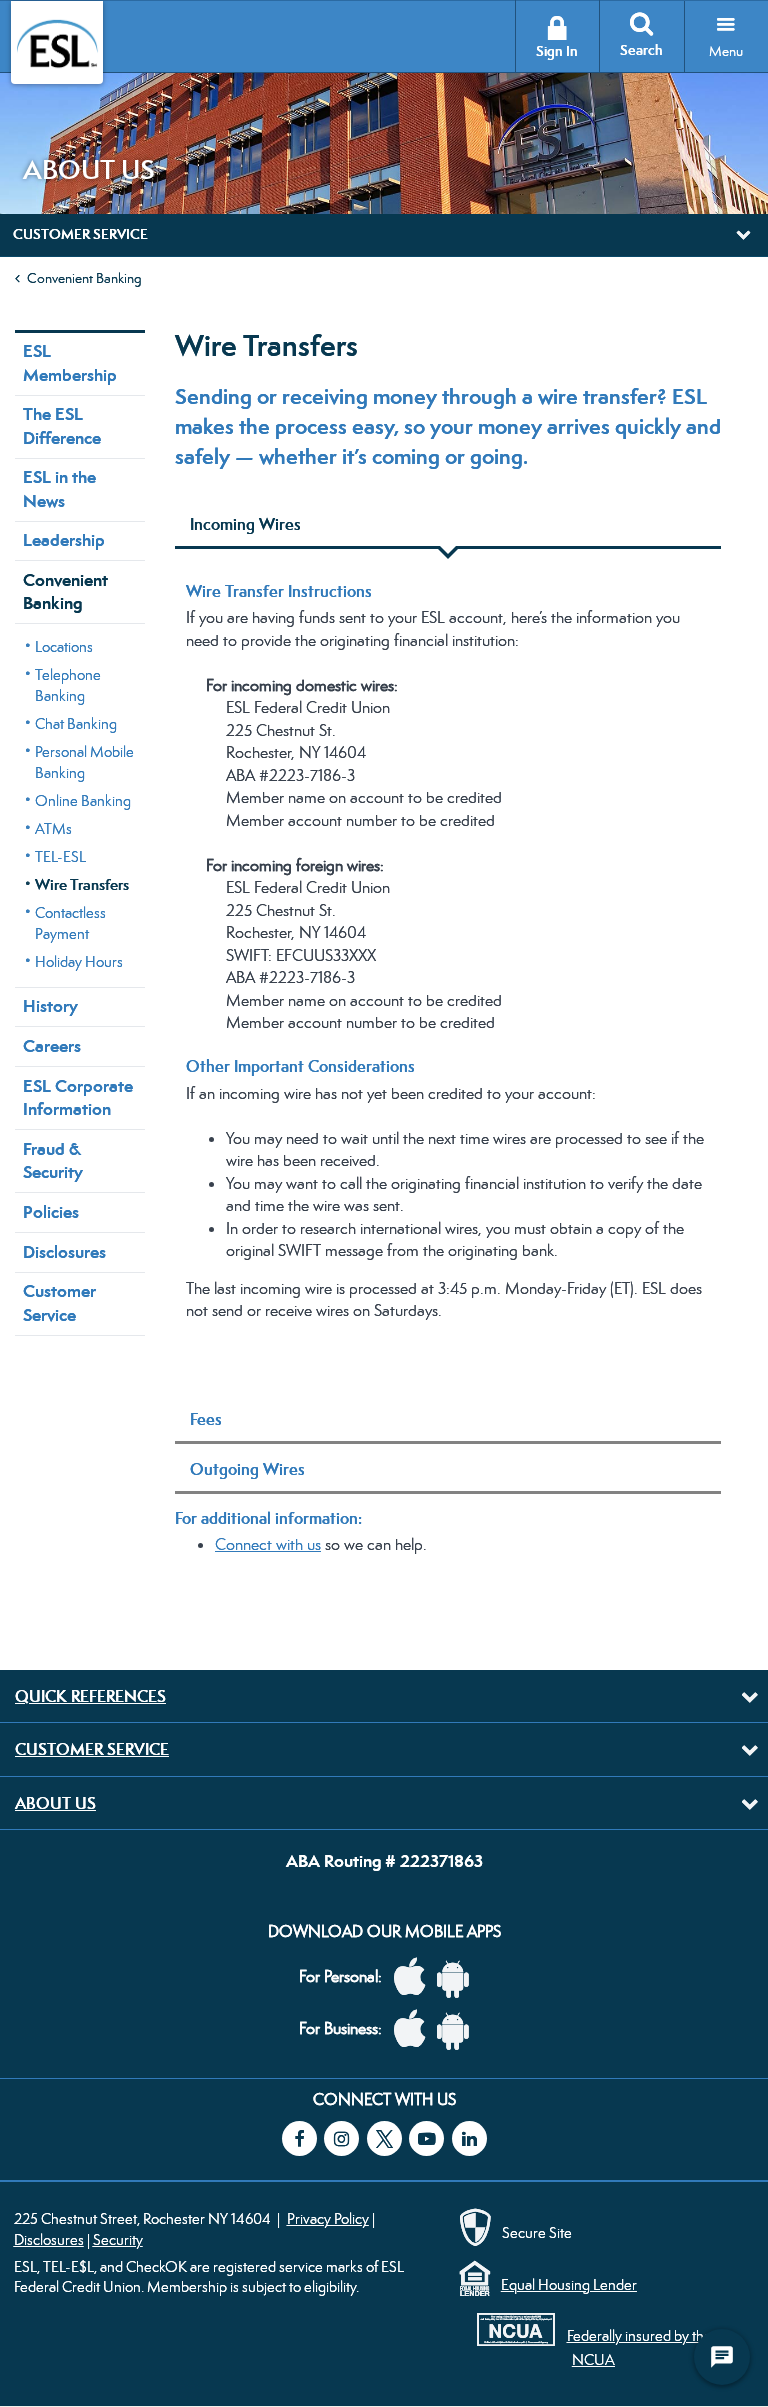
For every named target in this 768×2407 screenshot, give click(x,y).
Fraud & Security (53, 1160)
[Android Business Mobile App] (458, 2029)
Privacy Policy (328, 2218)
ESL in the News (59, 488)
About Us (55, 1803)
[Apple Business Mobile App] (415, 2029)
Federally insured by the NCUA (639, 2347)
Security (118, 2239)
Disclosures (64, 1252)
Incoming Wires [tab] (245, 524)
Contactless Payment (70, 923)
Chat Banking (76, 723)
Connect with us (268, 1544)
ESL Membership (70, 362)
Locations (64, 646)
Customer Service (59, 1302)
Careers (52, 1046)
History (50, 1006)
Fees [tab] (206, 1419)
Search (641, 50)
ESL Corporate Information (78, 1097)
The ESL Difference (62, 425)
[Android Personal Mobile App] (458, 1977)
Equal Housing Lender (569, 2284)
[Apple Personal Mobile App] (415, 1977)
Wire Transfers (82, 884)
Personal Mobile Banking (84, 762)
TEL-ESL (60, 856)
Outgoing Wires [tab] (247, 1469)
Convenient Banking (84, 278)
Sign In (557, 51)
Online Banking (83, 800)
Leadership (64, 540)
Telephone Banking (68, 685)
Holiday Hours (79, 961)
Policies (51, 1212)
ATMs (53, 828)
